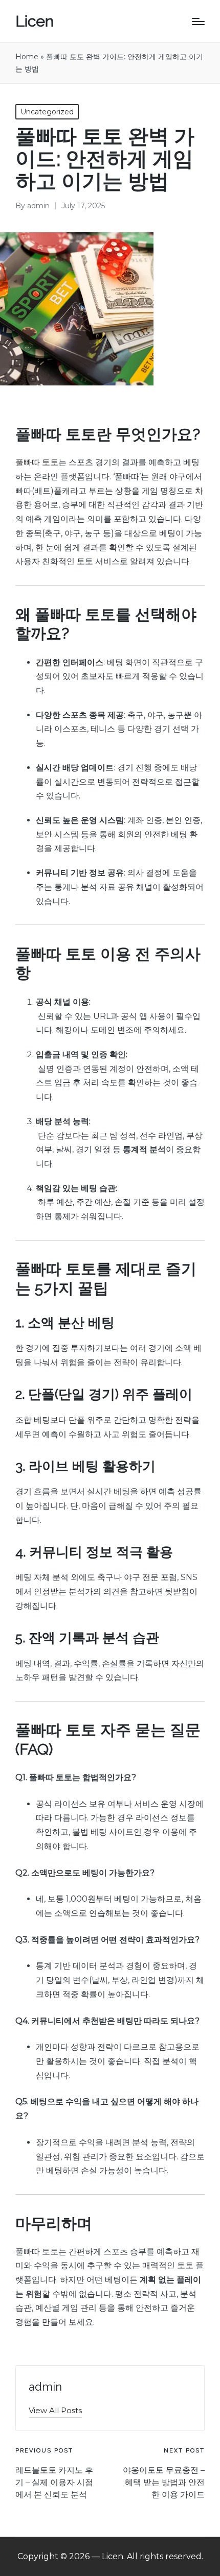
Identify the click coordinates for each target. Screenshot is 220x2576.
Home (27, 57)
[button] (55, 2410)
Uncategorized (47, 112)
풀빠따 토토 (37, 462)
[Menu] (198, 21)
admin (45, 2387)
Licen (35, 21)
